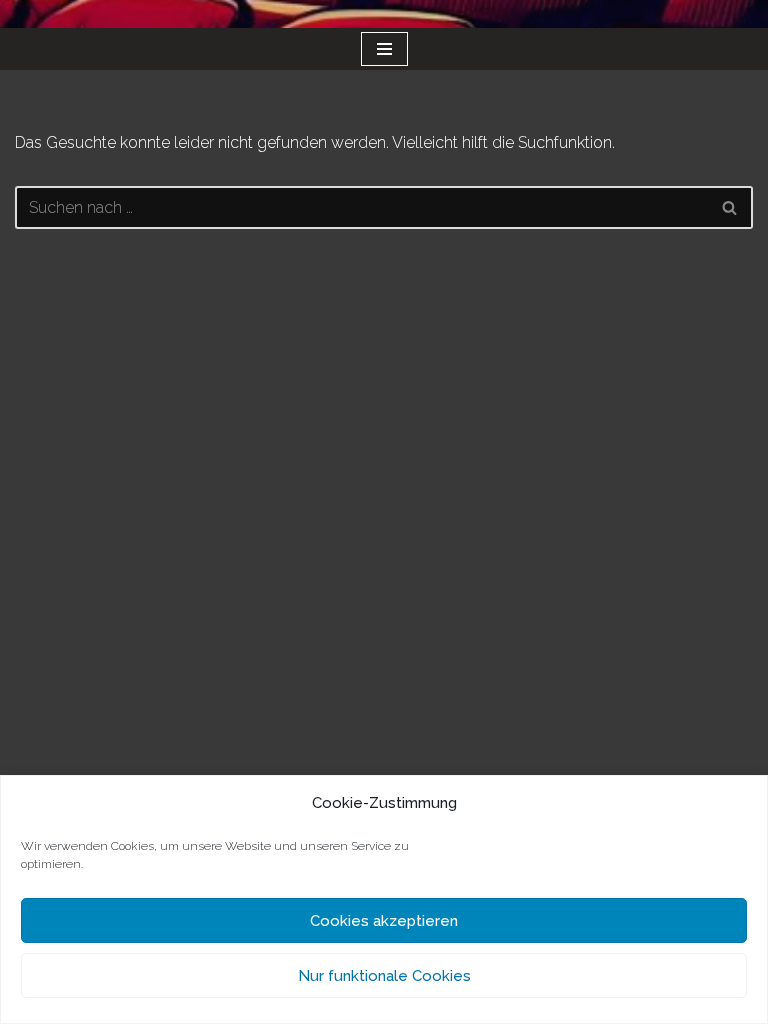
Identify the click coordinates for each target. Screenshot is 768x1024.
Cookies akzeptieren (384, 921)
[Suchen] (730, 207)
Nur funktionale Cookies (384, 976)
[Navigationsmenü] (384, 49)
